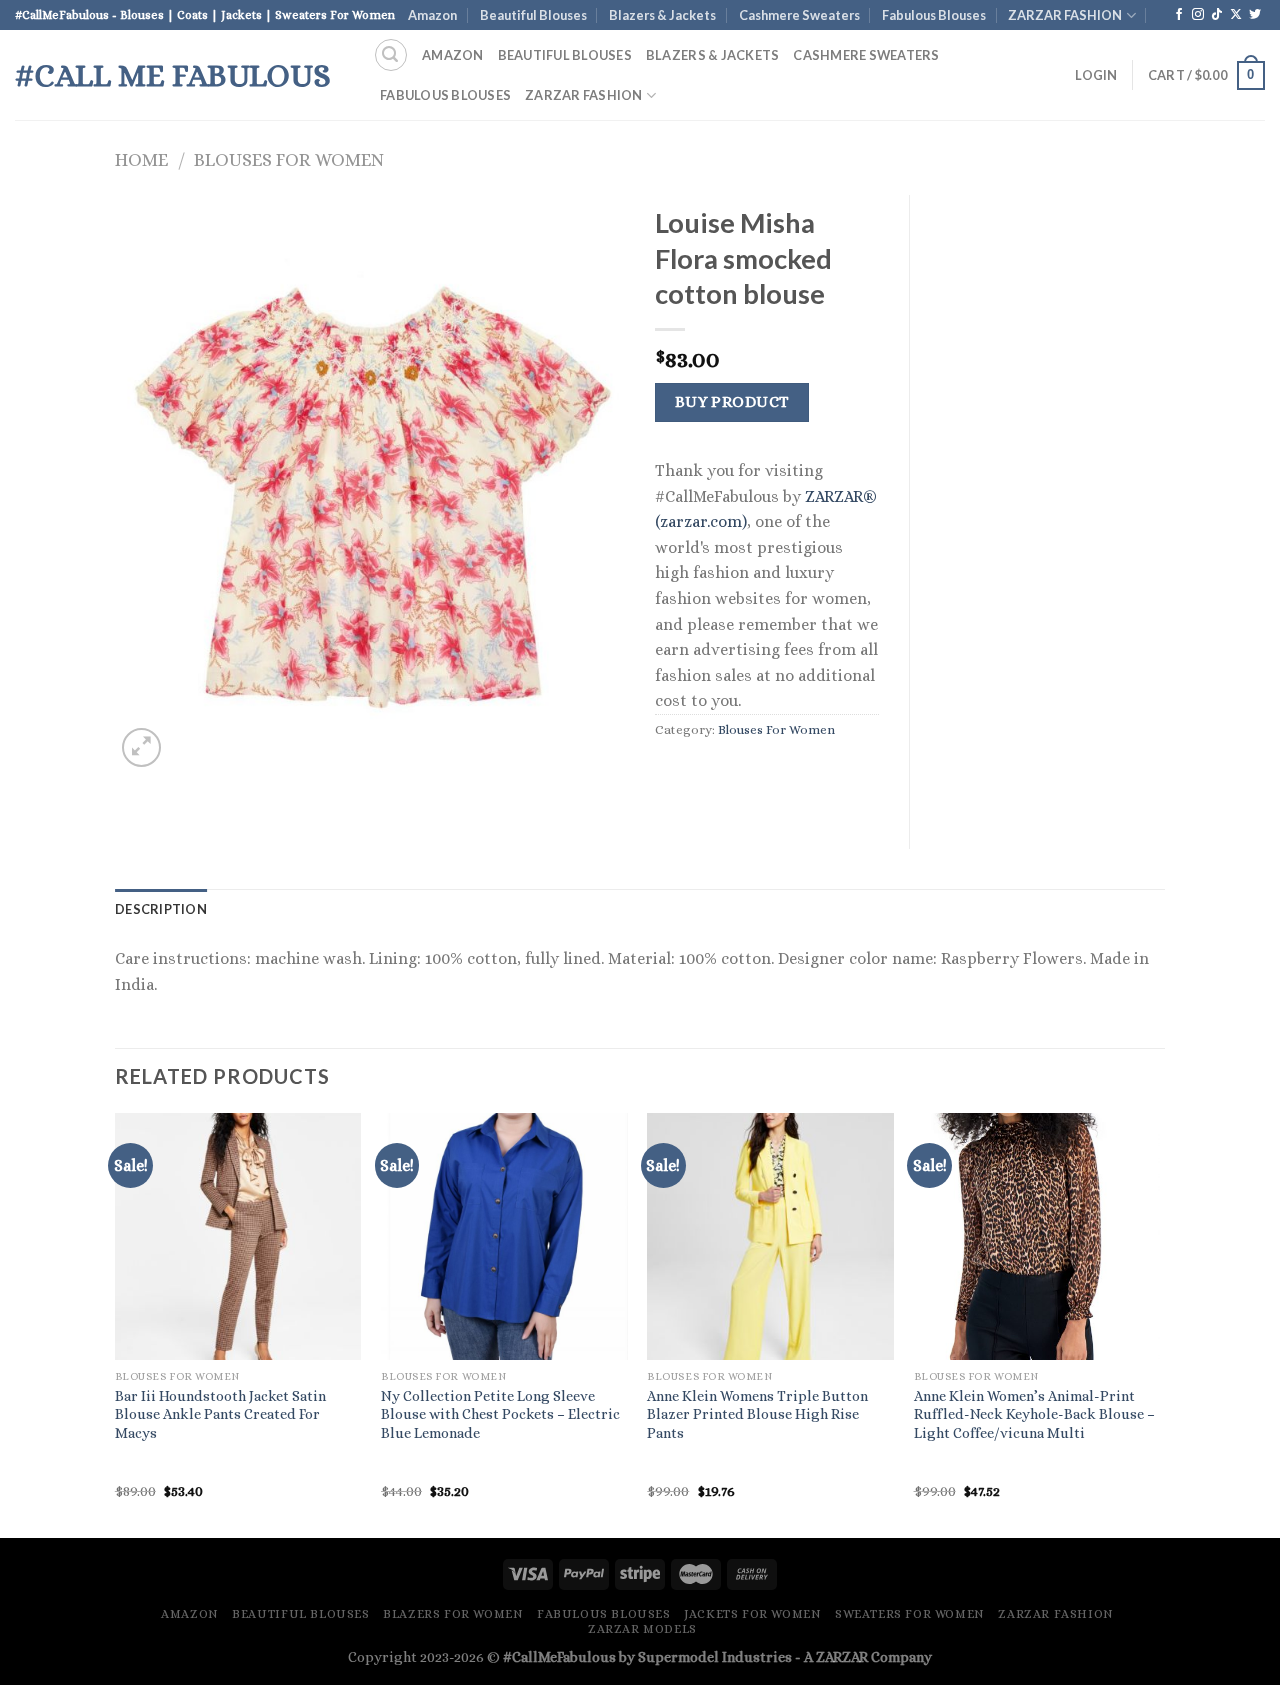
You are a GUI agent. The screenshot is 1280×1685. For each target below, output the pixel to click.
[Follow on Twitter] (1255, 15)
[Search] (391, 55)
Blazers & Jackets (662, 15)
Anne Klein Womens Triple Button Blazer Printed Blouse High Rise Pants (757, 1414)
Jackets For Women (752, 1614)
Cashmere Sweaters (799, 15)
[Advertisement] (1052, 495)
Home (141, 159)
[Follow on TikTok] (1217, 15)
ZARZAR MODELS (642, 1629)
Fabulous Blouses (934, 15)
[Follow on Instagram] (1198, 15)
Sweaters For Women (910, 1614)
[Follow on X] (1236, 15)
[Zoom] (141, 747)
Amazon (432, 15)
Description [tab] (161, 909)
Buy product (732, 402)
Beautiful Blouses (533, 15)
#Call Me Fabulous (173, 75)
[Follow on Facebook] (1179, 15)
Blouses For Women (289, 159)
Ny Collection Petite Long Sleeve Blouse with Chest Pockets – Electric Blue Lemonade (500, 1414)
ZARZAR (842, 1657)
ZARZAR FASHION (1065, 15)
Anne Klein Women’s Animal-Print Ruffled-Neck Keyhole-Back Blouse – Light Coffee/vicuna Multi (1034, 1414)
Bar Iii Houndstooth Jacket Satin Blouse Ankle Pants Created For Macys (220, 1414)
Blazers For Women (453, 1614)
